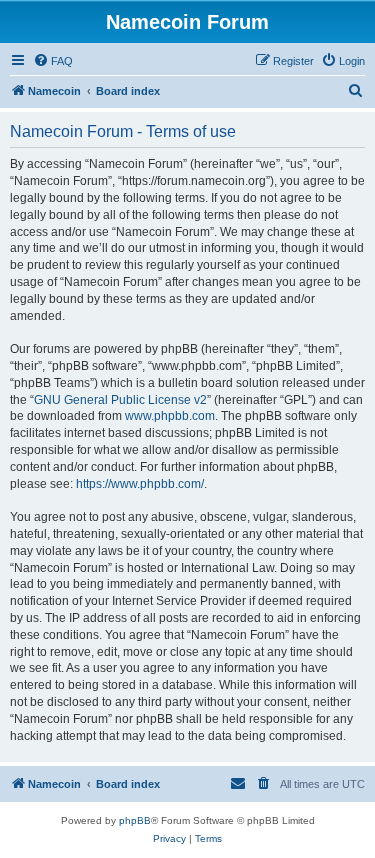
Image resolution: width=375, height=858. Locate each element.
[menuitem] (53, 61)
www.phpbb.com (170, 416)
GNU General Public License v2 (120, 400)
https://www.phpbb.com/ (140, 484)
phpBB (135, 820)
